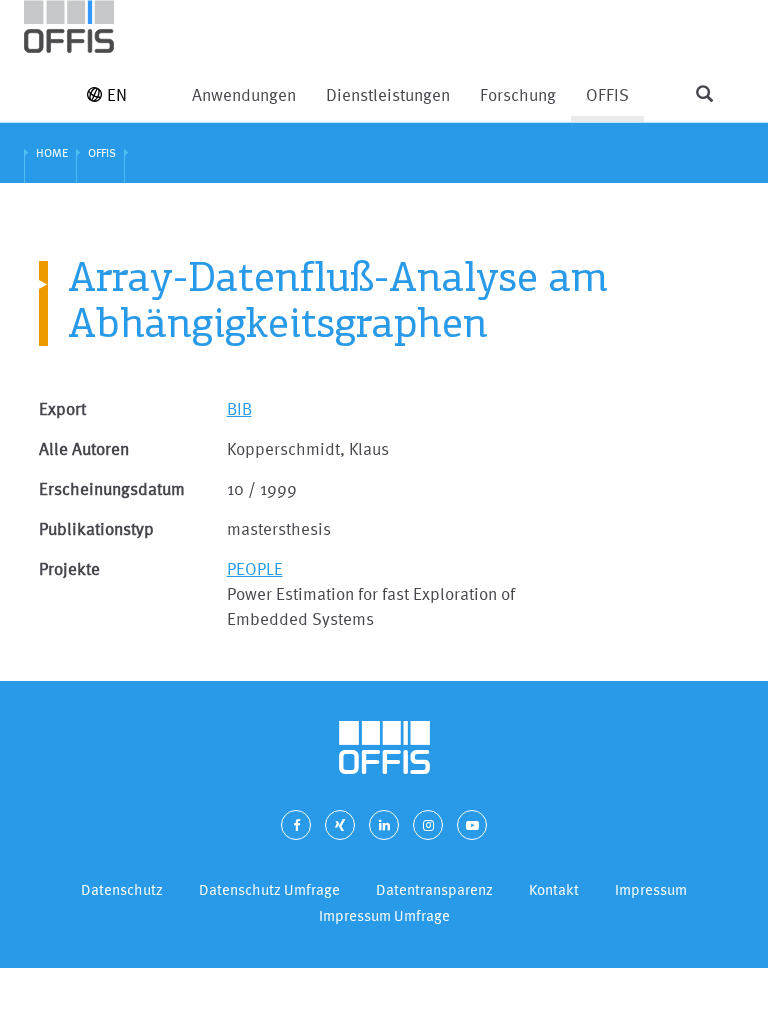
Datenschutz (122, 889)
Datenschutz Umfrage (269, 889)
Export (62, 408)
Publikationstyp (96, 528)
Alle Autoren (84, 448)
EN (117, 94)
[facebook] (296, 825)
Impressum (651, 889)
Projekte (69, 568)
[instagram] (428, 825)
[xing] (340, 825)
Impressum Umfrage (384, 915)
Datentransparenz (434, 889)
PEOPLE (255, 568)
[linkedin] (384, 825)
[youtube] (472, 825)
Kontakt (554, 889)
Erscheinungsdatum (112, 488)
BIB (239, 408)
